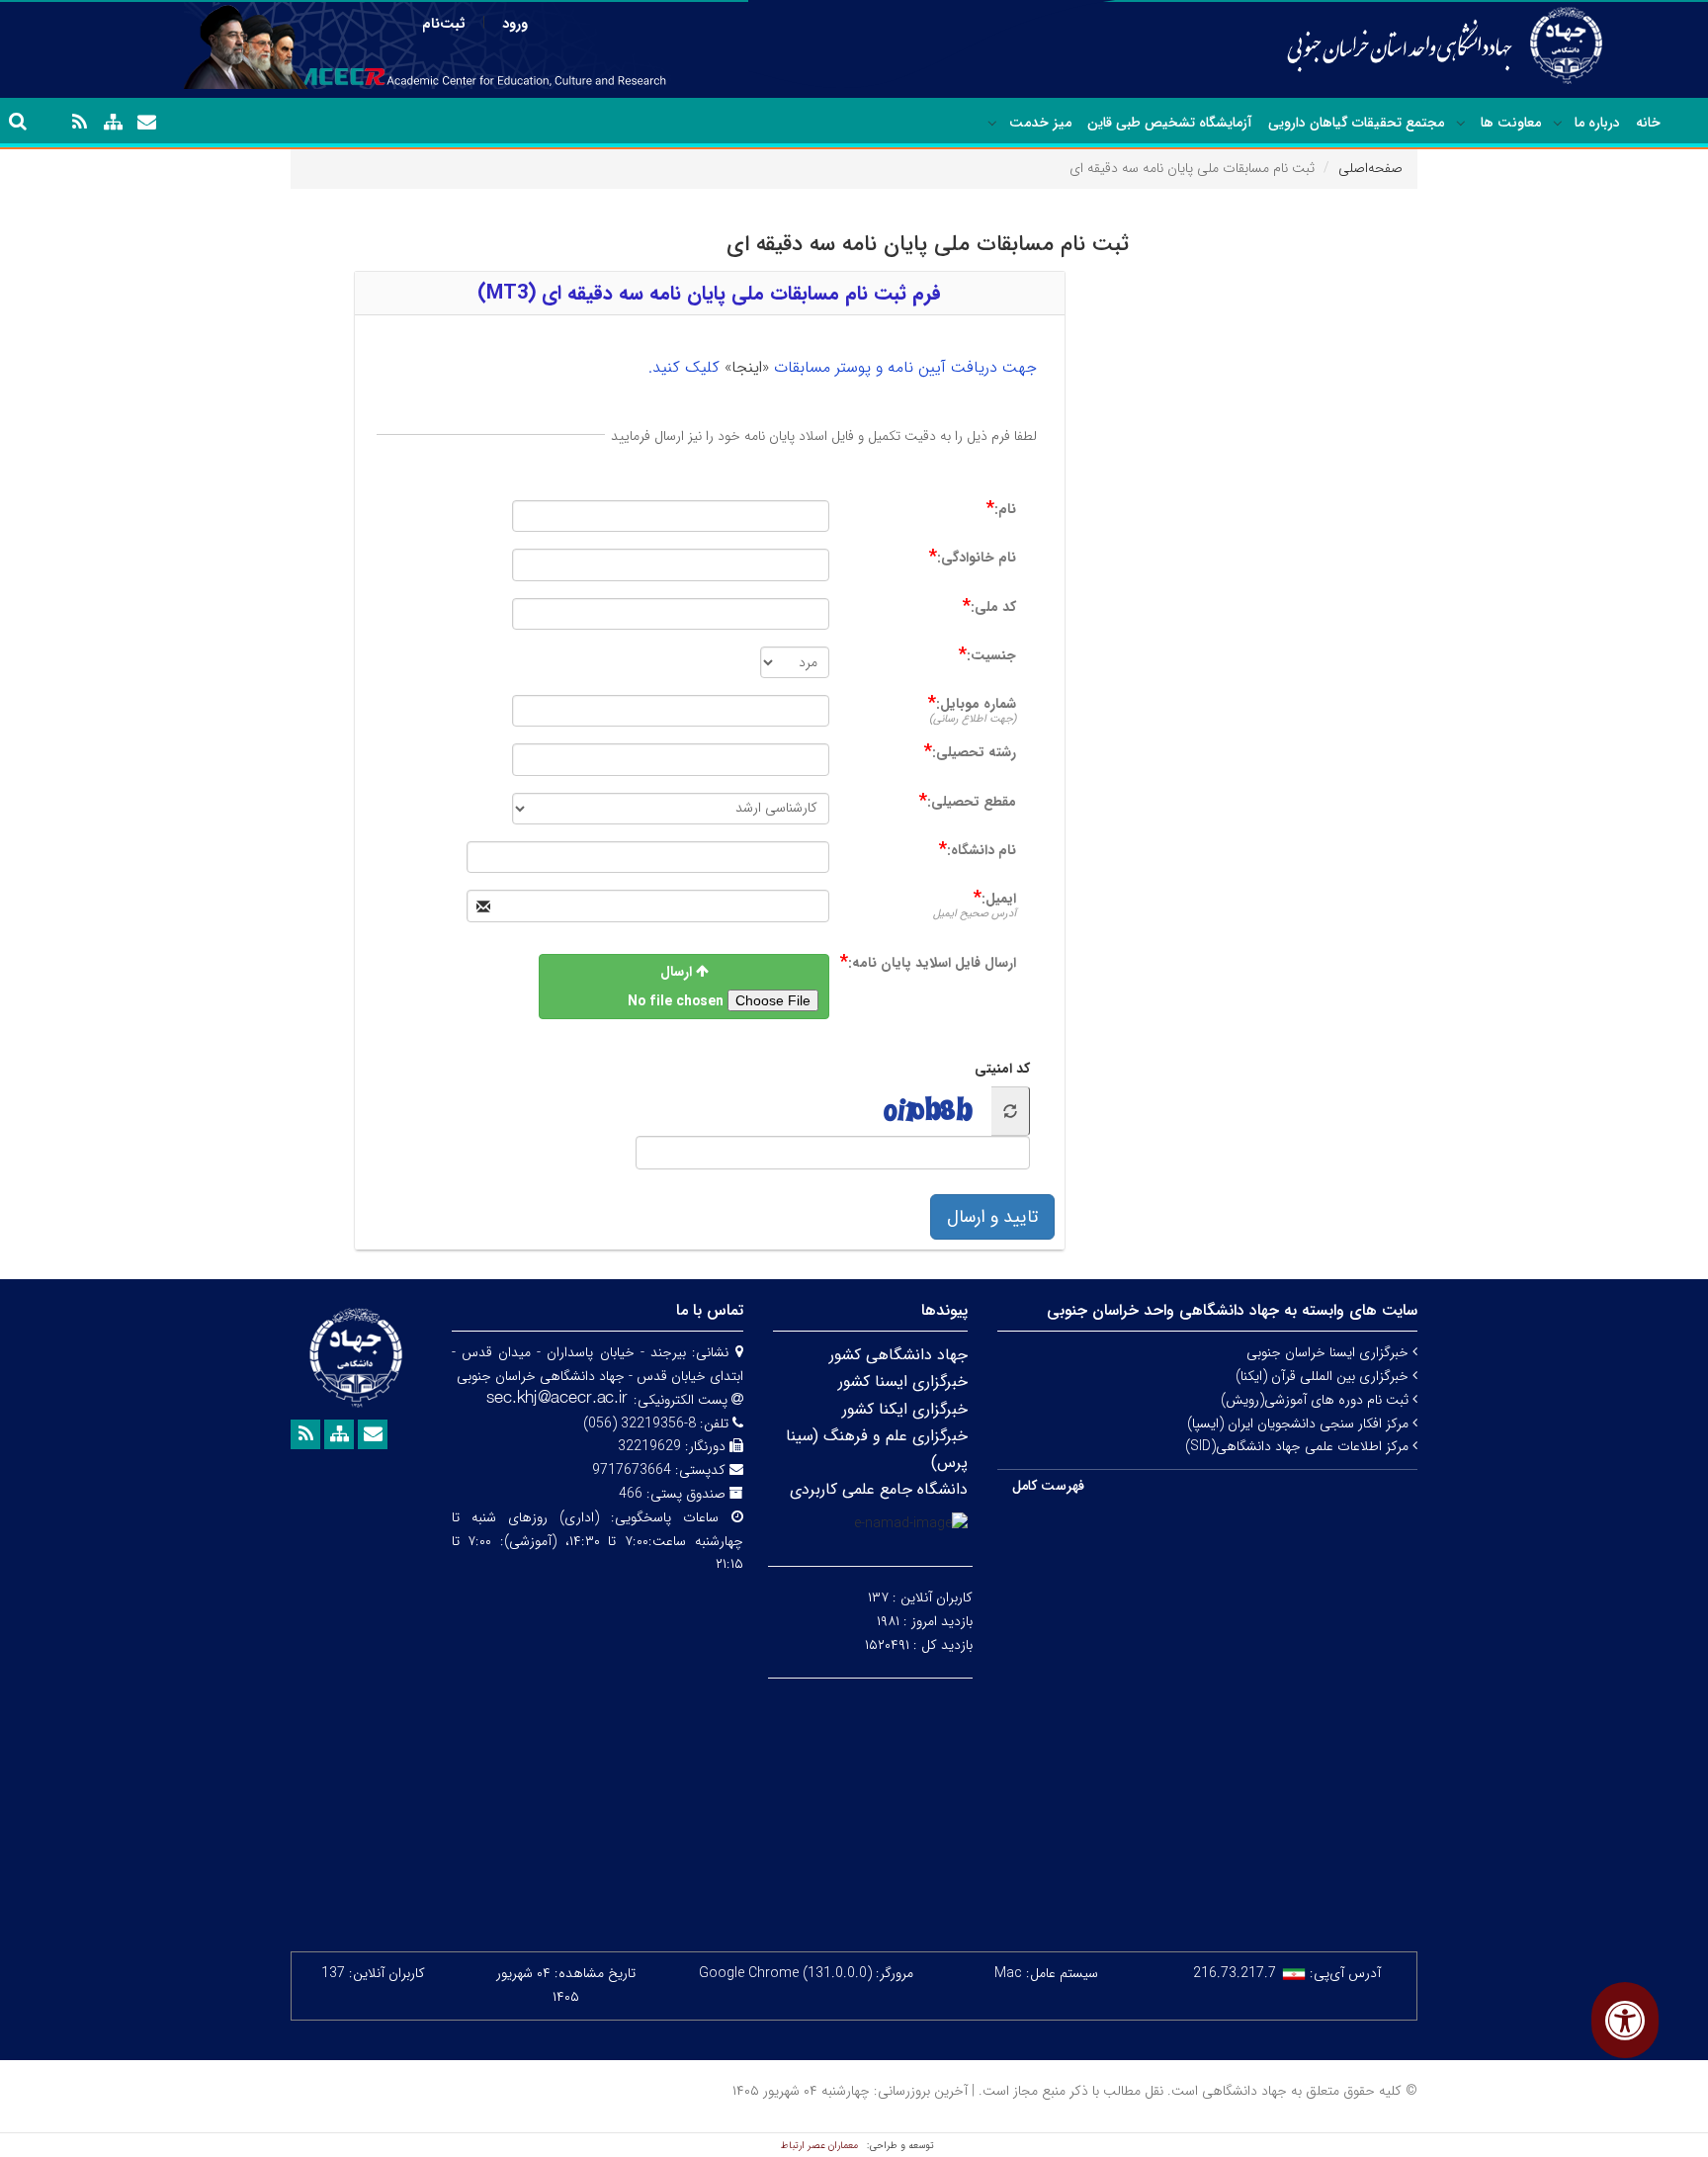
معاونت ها (1511, 123)
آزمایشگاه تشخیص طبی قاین (1170, 123)
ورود (515, 24)
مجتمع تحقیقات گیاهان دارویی (1356, 123)
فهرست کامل (1048, 1486)
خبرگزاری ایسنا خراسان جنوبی (1329, 1352)
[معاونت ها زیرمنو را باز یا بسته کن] (1461, 124)
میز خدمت (1040, 123)
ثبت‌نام (444, 24)
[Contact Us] (146, 123)
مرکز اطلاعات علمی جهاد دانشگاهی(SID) (1299, 1446)
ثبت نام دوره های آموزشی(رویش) (1317, 1400)
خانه (1648, 123)
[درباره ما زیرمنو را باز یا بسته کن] (1558, 124)
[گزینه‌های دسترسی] (1625, 2020)
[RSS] (79, 123)
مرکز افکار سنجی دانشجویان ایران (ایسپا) (1300, 1424)
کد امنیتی (1002, 1069)
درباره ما (1597, 123)
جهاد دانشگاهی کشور (898, 1355)
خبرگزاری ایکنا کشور (905, 1409)
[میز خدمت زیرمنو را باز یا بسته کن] (992, 124)
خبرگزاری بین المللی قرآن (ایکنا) (1324, 1376)
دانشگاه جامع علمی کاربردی (879, 1489)
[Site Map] (113, 123)
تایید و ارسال (992, 1217)
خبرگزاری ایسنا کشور (903, 1381)
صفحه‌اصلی (1370, 168)
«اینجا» (747, 367)
